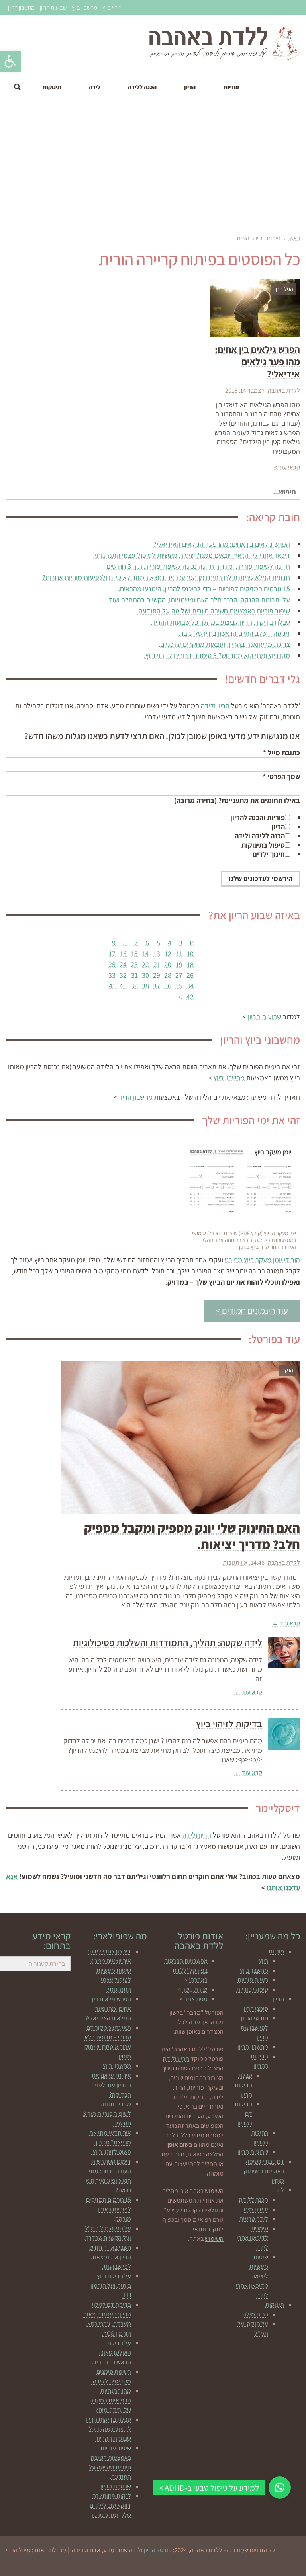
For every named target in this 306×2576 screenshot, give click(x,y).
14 (146, 954)
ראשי (294, 238)
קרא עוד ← (286, 1623)
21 (157, 964)
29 (157, 975)
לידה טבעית (254, 2219)
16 (123, 954)
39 (134, 986)
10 (190, 954)
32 (123, 975)
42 (190, 997)
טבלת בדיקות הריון (243, 2085)
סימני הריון (255, 2009)
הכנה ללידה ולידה (260, 836)
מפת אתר (196, 1999)
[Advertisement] (153, 168)
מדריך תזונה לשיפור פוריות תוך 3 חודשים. (107, 2114)
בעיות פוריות (253, 1980)
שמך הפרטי (281, 776)
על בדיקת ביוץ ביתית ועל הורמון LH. (111, 2286)
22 (145, 964)
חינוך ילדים (269, 854)
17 (112, 954)
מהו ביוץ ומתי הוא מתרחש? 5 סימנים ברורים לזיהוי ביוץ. (217, 655)
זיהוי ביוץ (112, 7)
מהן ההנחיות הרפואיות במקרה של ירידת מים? (110, 2400)
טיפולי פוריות (252, 1989)
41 (112, 986)
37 (157, 986)
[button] (10, 61)
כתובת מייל (281, 753)
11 (179, 954)
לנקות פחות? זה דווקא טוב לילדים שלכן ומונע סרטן (110, 2505)
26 (190, 975)
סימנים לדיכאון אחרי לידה (252, 2238)
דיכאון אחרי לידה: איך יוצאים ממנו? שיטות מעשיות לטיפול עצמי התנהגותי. (192, 555)
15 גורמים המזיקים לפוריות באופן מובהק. (109, 2209)
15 (134, 954)
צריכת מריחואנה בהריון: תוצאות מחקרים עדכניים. (224, 644)
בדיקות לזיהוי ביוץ (229, 1724)
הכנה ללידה (254, 2200)
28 (168, 975)
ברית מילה (255, 2314)
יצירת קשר (195, 1989)
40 (123, 986)
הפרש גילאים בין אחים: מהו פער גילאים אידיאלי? (257, 361)
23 (134, 964)
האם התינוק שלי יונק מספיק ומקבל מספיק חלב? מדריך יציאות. (192, 1536)
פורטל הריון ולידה (150, 2550)
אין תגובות (235, 1563)
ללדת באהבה (284, 390)
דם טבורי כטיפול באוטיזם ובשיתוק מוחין (264, 2171)
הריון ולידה (215, 706)
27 (179, 975)
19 (179, 964)
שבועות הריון (53, 7)
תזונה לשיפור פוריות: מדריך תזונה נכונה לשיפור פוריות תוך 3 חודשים (198, 566)
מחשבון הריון (21, 7)
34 (190, 986)
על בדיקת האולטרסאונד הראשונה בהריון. (111, 2352)
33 (112, 975)
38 (145, 986)
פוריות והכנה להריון (258, 817)
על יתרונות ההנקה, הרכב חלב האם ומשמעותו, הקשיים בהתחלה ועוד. (198, 600)
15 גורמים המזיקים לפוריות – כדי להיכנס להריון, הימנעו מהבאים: (204, 589)
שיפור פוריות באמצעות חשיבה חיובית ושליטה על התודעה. (214, 611)
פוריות (276, 1951)
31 (134, 975)
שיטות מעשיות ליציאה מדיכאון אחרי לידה (252, 2276)
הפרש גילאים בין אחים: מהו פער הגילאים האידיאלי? (222, 544)
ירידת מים (256, 2209)
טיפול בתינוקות (263, 845)
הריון (278, 827)
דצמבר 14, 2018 (245, 390)
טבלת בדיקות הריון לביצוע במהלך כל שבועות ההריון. (220, 622)
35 (179, 986)
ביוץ (264, 1961)
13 (157, 954)
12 (168, 954)
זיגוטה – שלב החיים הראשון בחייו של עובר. (234, 633)
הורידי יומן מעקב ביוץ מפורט (262, 1260)
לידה (278, 2190)
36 (168, 986)
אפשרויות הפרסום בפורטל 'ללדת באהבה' (186, 1970)
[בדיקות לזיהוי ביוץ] (284, 1734)
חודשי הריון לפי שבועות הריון (254, 2028)
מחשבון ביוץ (84, 7)
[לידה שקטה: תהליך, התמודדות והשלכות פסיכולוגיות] (284, 1652)
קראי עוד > (287, 467)
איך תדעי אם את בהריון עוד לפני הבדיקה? (111, 2085)
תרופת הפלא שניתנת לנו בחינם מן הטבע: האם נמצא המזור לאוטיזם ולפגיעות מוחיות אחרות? (166, 577)
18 (190, 964)
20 (168, 964)
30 (145, 975)
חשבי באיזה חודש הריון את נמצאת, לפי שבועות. (110, 2257)
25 (112, 964)
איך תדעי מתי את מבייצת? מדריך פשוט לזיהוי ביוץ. (110, 2142)
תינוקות (275, 2305)
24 (123, 964)
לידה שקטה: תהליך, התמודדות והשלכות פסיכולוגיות (168, 1642)
